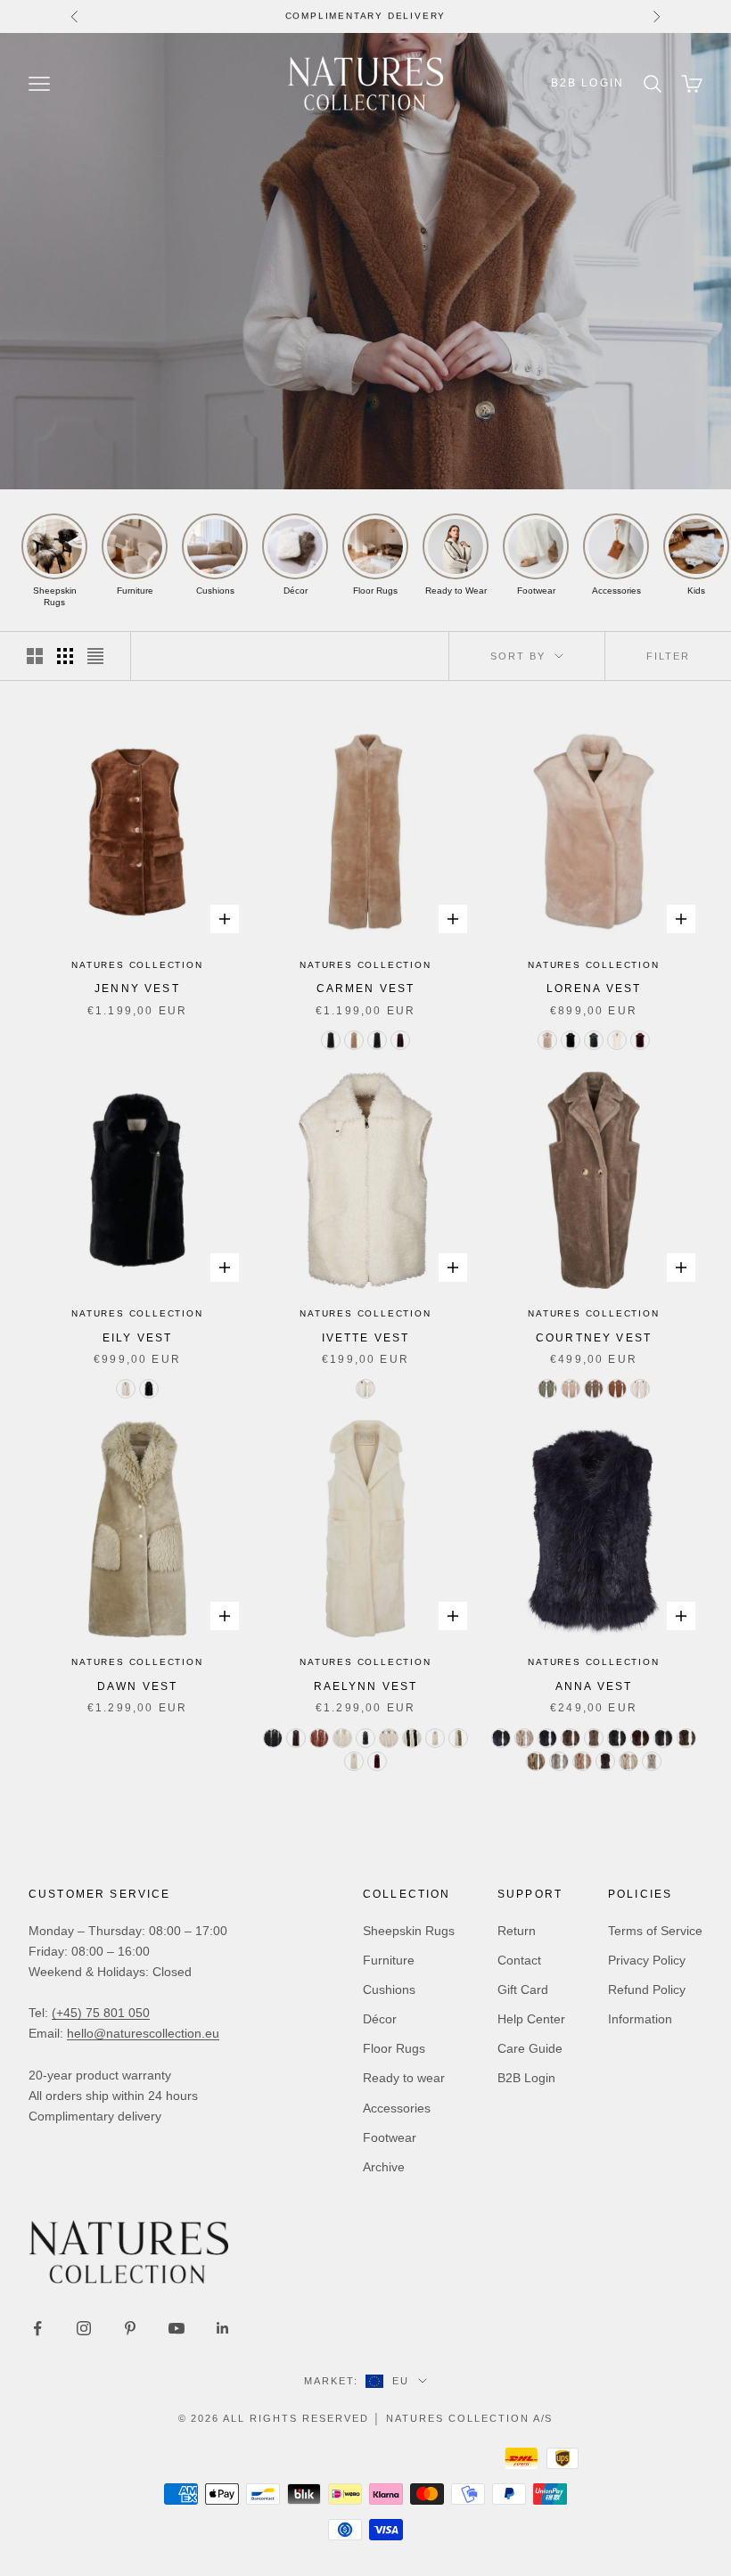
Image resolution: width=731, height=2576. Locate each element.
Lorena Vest (594, 989)
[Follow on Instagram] (84, 2328)
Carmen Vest (366, 989)
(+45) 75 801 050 (101, 2013)
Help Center (531, 2019)
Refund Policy (647, 1989)
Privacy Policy (647, 1960)
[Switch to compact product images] (95, 656)
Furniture (389, 1960)
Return (517, 1931)
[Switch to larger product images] (35, 656)
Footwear (390, 2137)
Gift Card (523, 1989)
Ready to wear (404, 2078)
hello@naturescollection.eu (143, 2033)
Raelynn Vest (366, 1686)
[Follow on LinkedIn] (223, 2328)
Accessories (397, 2108)
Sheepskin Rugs (409, 1931)
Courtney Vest (594, 1338)
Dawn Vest (137, 1686)
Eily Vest (137, 1338)
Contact (519, 1960)
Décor (380, 2019)
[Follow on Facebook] (37, 2328)
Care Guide (530, 2048)
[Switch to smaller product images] (65, 656)
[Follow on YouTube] (177, 2328)
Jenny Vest (137, 989)
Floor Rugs (394, 2048)
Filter (668, 656)
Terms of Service (655, 1931)
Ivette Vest (366, 1338)
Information (640, 2019)
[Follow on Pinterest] (130, 2328)
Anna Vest (594, 1686)
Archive (384, 2167)
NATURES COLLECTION (137, 965)
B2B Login (587, 83)
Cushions (389, 1989)
